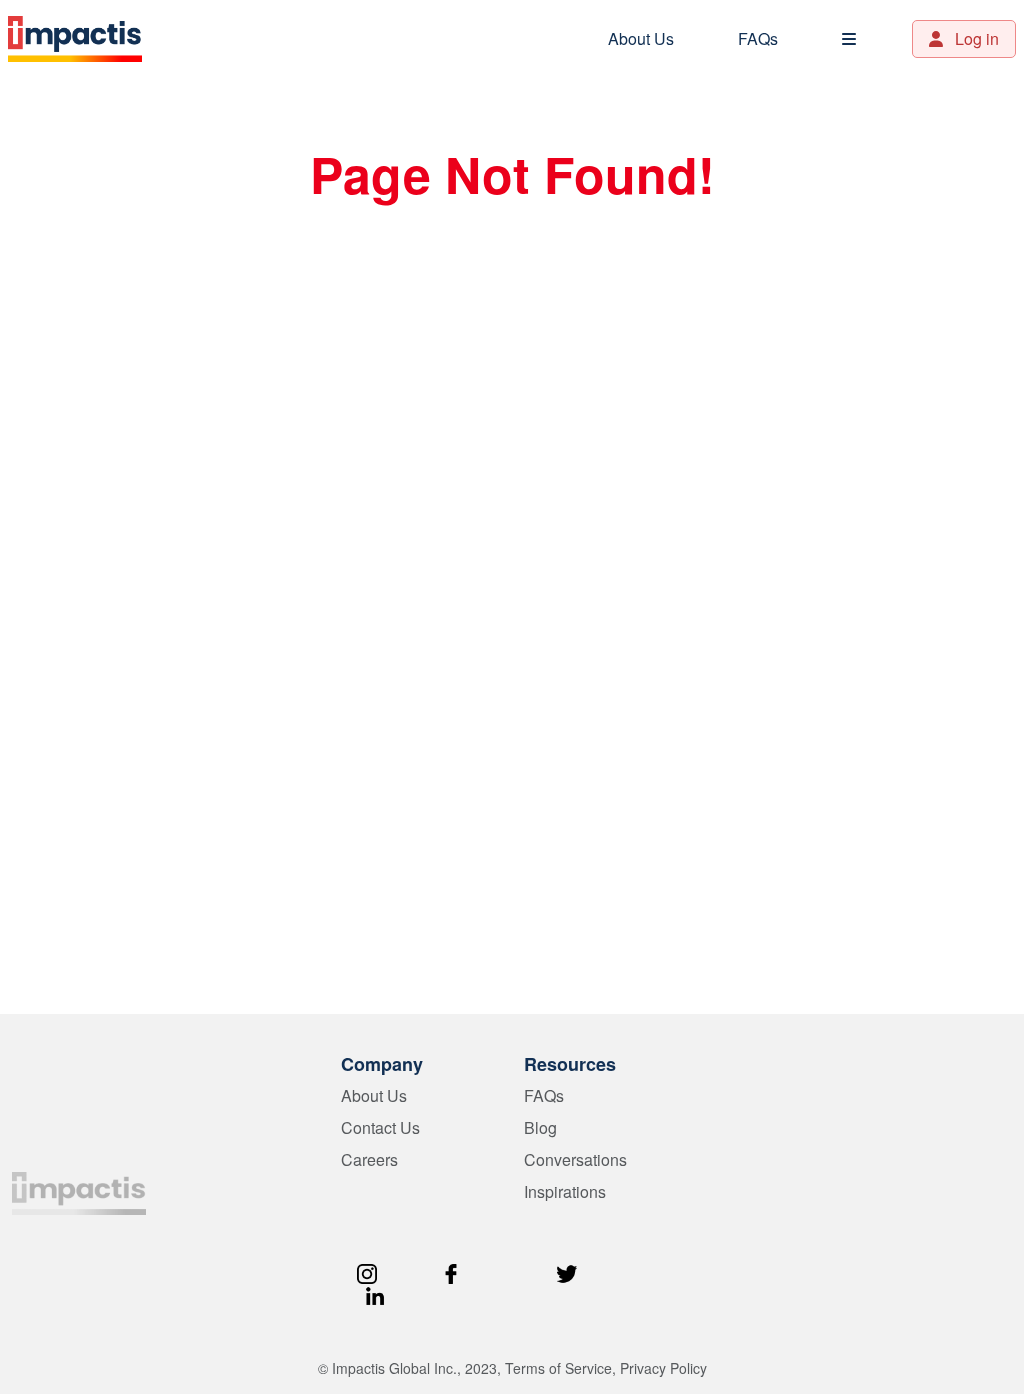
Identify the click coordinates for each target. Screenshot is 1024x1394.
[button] (849, 39)
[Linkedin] (375, 1293)
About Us (641, 38)
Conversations (575, 1159)
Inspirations (565, 1191)
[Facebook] (451, 1271)
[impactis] (79, 1191)
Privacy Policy (663, 1368)
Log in (975, 38)
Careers (369, 1159)
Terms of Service (558, 1368)
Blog (540, 1127)
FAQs (758, 38)
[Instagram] (367, 1271)
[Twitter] (567, 1271)
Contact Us (380, 1127)
